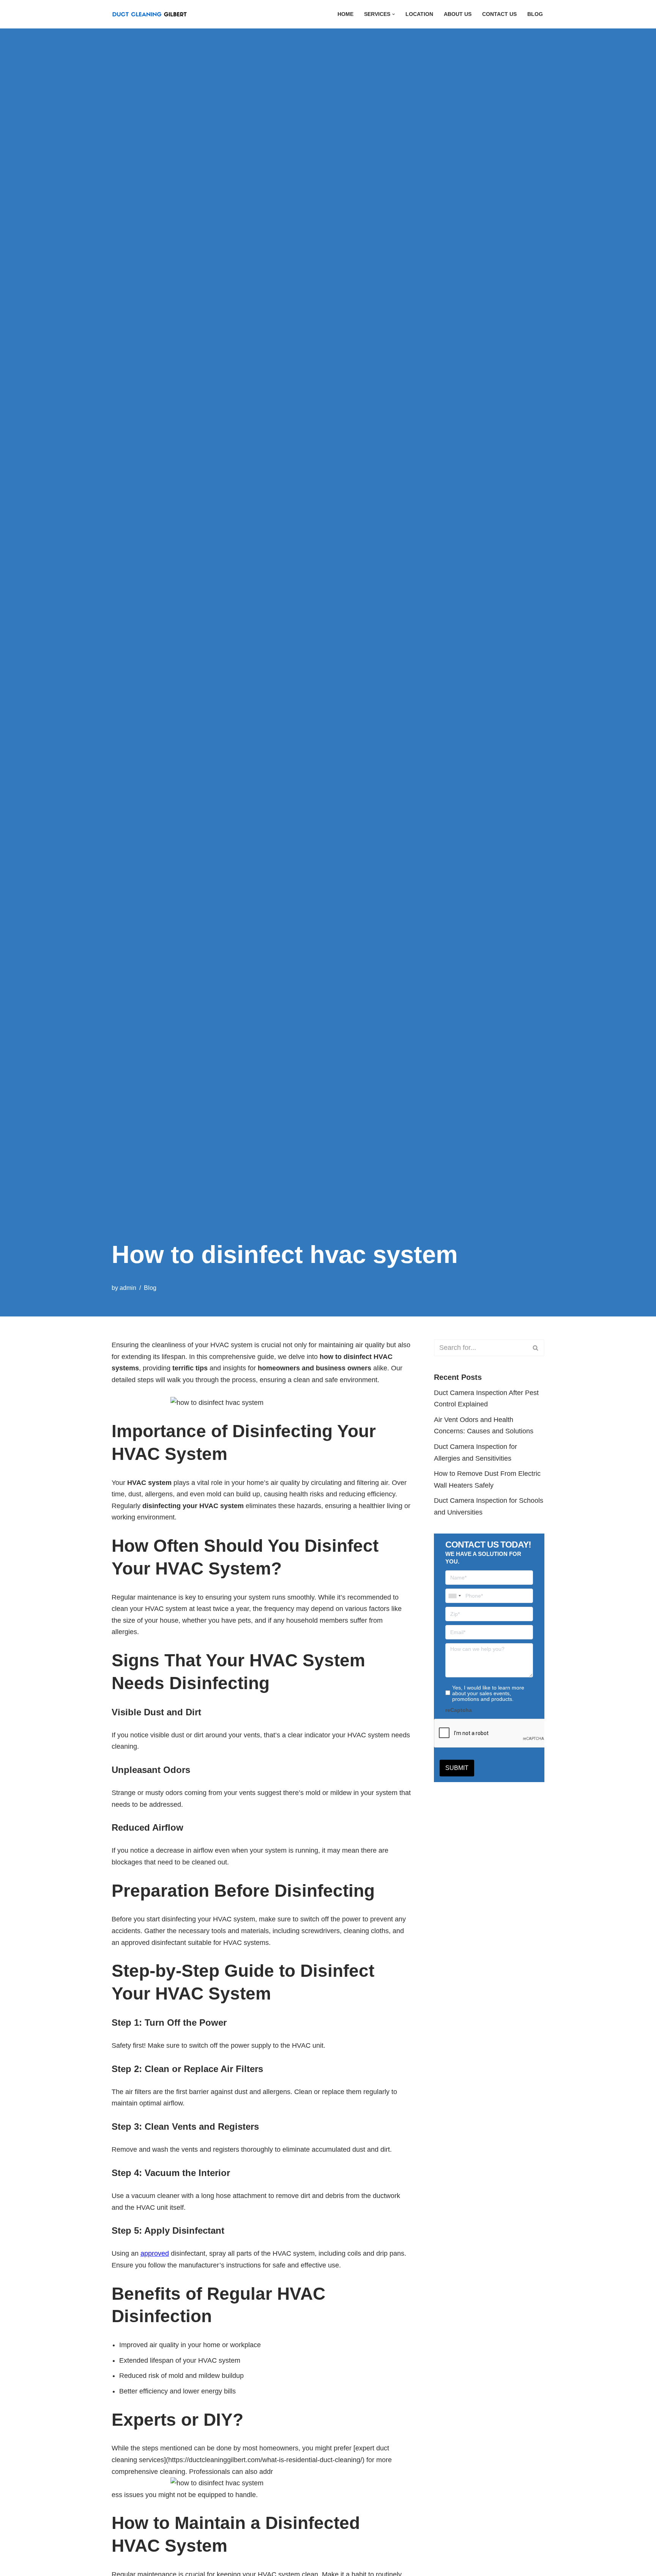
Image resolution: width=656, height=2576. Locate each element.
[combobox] (454, 1596)
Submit (457, 1768)
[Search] (536, 1348)
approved (155, 2253)
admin (128, 1288)
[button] (393, 14)
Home (345, 14)
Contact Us (499, 14)
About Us (458, 14)
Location (419, 14)
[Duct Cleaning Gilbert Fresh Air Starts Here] (151, 14)
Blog (535, 14)
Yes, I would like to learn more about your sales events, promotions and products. (488, 1693)
